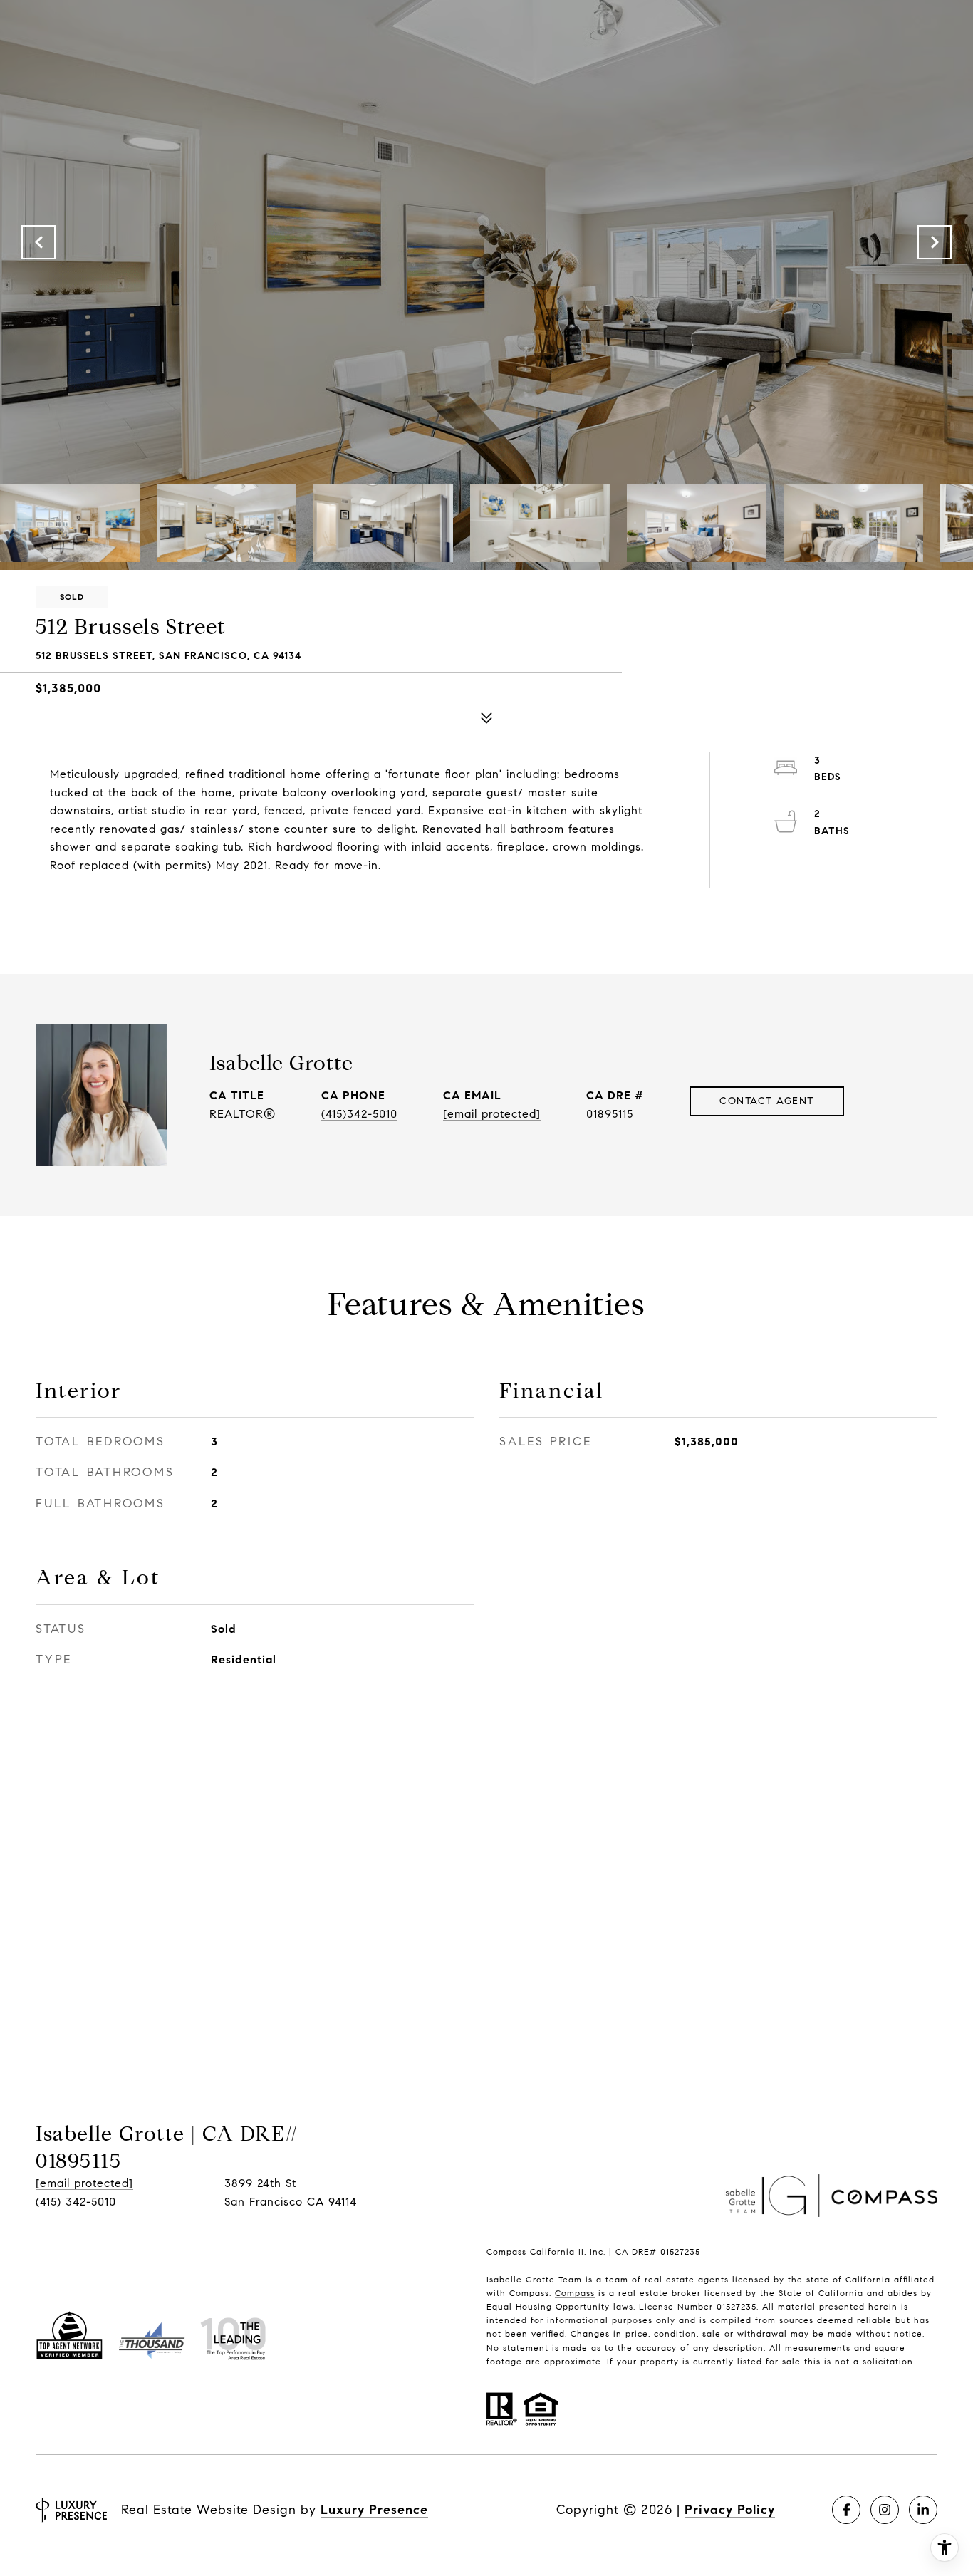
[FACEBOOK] (846, 2510)
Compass (575, 2293)
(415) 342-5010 (76, 2202)
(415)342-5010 (359, 1114)
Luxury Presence (374, 2510)
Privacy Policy (730, 2510)
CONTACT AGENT (767, 1101)
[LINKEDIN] (923, 2510)
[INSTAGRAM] (885, 2510)
